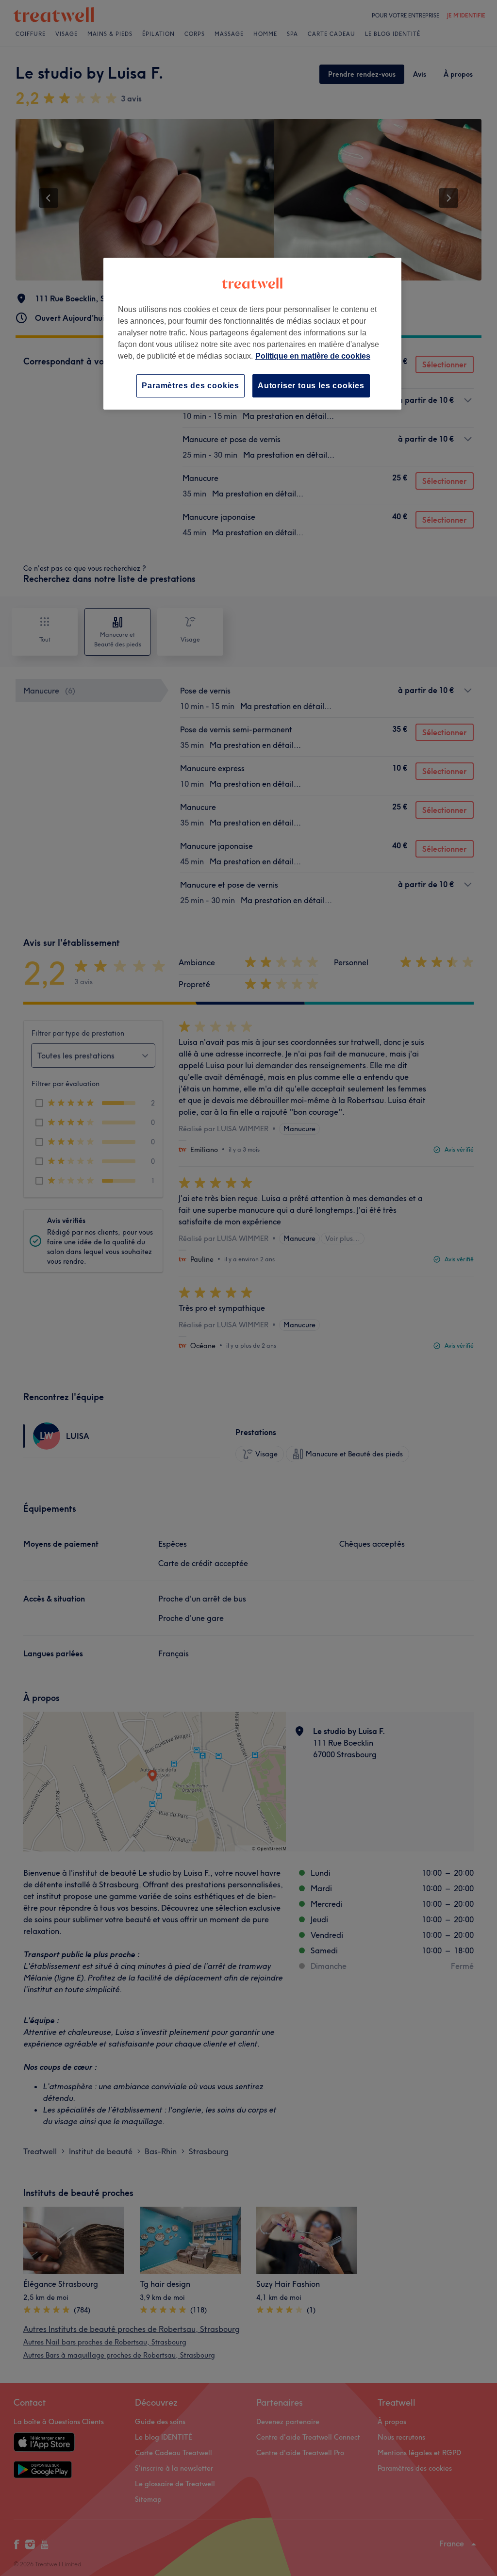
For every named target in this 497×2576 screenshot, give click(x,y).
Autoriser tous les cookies (311, 386)
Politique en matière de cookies (313, 356)
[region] (252, 334)
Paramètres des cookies (191, 386)
